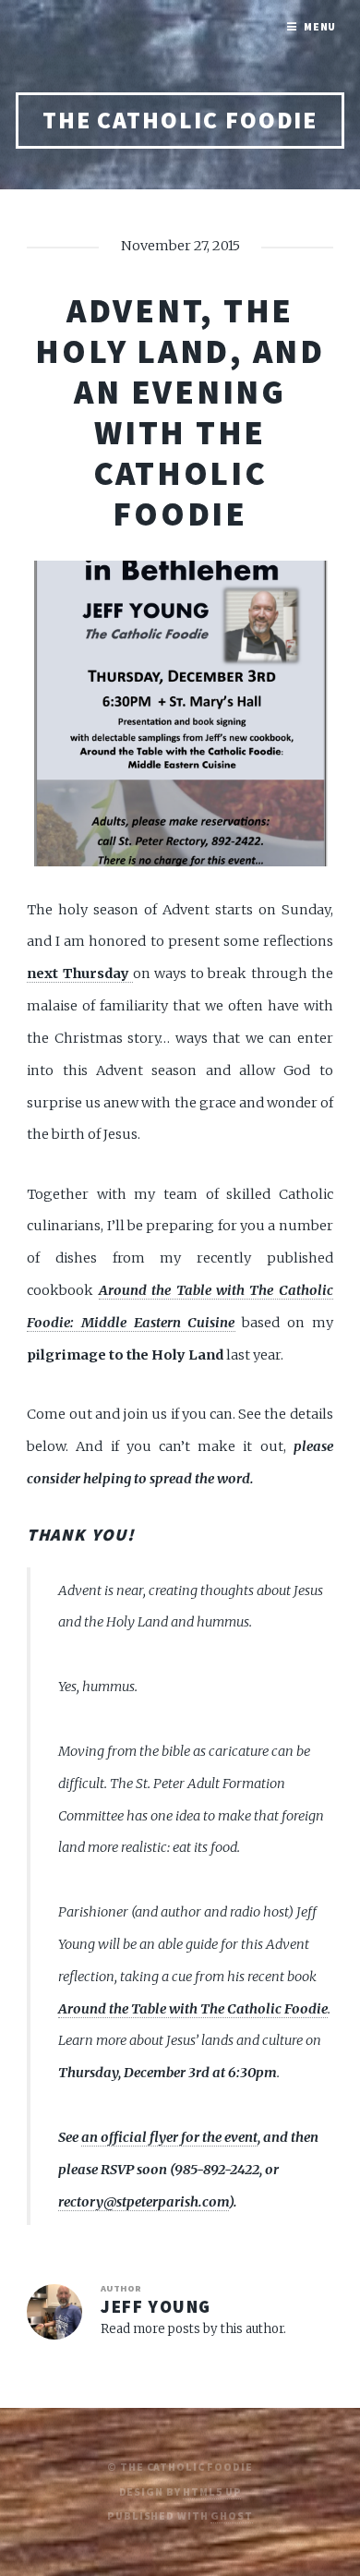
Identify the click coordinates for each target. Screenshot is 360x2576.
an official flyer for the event (169, 2137)
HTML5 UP (212, 2491)
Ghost (231, 2516)
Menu (320, 26)
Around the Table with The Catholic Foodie (193, 2009)
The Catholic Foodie (180, 120)
